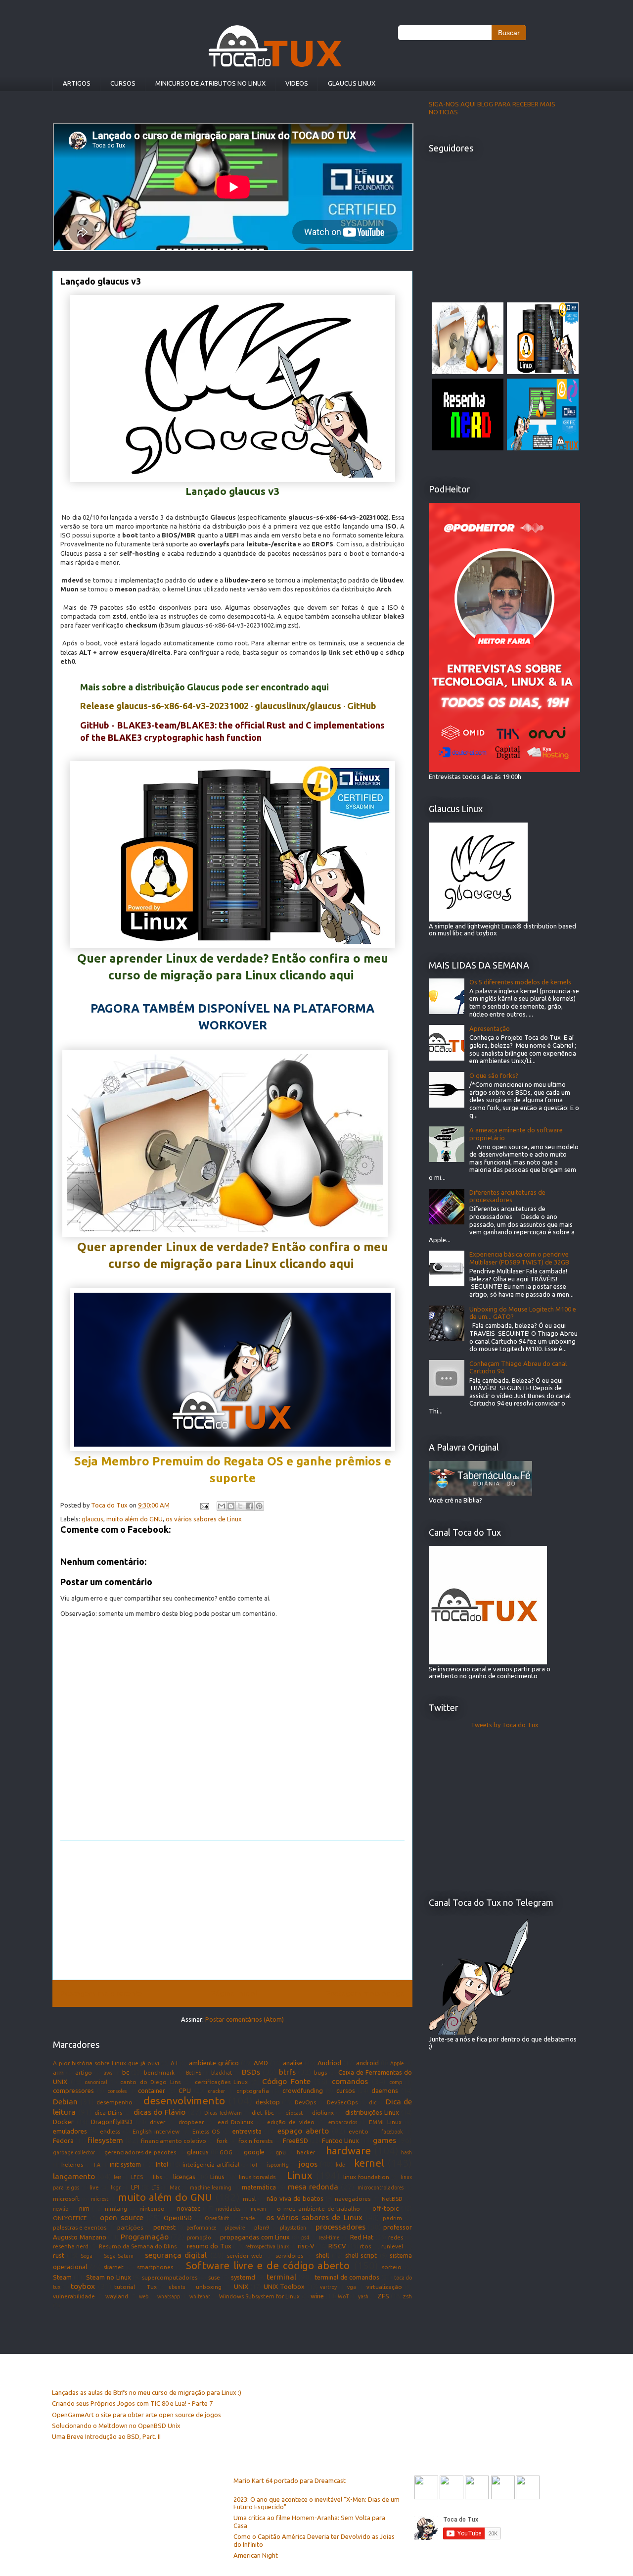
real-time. (330, 2237)
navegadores (353, 2199)
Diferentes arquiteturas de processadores (507, 1196)
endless (110, 2131)
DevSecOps (342, 2102)
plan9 (262, 2227)
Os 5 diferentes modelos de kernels (520, 982)
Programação (145, 2236)
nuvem (258, 2209)
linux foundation (366, 2177)
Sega (87, 2256)
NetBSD (392, 2199)
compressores (73, 2090)
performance (201, 2228)
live (94, 2187)
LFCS (137, 2177)
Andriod (329, 2063)
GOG (226, 2152)
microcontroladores (381, 2187)
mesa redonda (313, 2187)
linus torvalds (257, 2177)
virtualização (384, 2287)
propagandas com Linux (255, 2237)
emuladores (70, 2131)
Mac (175, 2187)
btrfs (287, 2072)
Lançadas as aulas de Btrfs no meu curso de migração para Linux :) (147, 2392)
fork (222, 2141)
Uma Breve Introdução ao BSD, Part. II (106, 2436)
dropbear (191, 2122)
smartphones (155, 2267)
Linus (217, 2177)
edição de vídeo (291, 2122)
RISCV (337, 2246)
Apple (397, 2063)
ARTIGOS (77, 83)
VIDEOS (297, 83)
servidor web (245, 2256)
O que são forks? (494, 1075)
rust (59, 2255)
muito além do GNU (135, 1519)
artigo (84, 2072)
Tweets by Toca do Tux (505, 1725)
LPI (135, 2187)
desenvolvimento (184, 2101)
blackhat (222, 2073)
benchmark (159, 2072)
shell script (361, 2255)
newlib (61, 2209)
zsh (407, 2296)
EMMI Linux (385, 2122)
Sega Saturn (119, 2256)
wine (317, 2296)
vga (352, 2287)
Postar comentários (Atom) (245, 2019)
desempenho (114, 2102)
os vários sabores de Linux (204, 1519)
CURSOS (123, 83)
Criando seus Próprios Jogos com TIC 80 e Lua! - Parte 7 (132, 2403)
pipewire (235, 2228)
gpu (281, 2152)
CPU (185, 2090)
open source (122, 2217)
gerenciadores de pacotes (140, 2152)
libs (157, 2177)
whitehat (200, 2296)
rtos (365, 2246)
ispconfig (278, 2165)
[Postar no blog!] (231, 1506)
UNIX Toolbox (284, 2286)
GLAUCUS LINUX (352, 83)
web (144, 2296)
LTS (155, 2187)
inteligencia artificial (211, 2164)
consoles (117, 2091)
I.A (97, 2165)
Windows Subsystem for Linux (260, 2296)
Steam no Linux (108, 2277)
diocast (294, 2113)
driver (158, 2122)
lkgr (116, 2187)
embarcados (343, 2122)
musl (249, 2199)
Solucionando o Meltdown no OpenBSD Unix (116, 2426)
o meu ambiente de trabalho (318, 2209)
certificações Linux (222, 2082)
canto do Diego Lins (150, 2082)
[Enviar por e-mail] (222, 1506)
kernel (369, 2163)
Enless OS (206, 2131)
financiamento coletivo (174, 2141)
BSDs (251, 2072)
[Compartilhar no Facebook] (250, 1506)
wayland (117, 2296)
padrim (392, 2218)
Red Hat (362, 2237)
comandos (350, 2081)
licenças (184, 2177)
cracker (216, 2091)
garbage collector (74, 2152)
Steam (62, 2277)
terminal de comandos (347, 2277)
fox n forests (255, 2141)
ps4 (305, 2237)
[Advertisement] (232, 1910)
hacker (306, 2152)
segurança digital (176, 2255)
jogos (308, 2164)
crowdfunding (303, 2090)
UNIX (241, 2286)
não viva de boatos (295, 2198)
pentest (164, 2227)
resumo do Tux (209, 2246)
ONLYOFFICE (70, 2218)
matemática (259, 2187)
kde (340, 2165)
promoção (199, 2237)
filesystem (105, 2140)
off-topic (385, 2208)
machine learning (210, 2187)
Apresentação (490, 1028)
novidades (228, 2209)
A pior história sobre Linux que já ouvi (106, 2063)
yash (363, 2296)
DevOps (305, 2102)
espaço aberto (303, 2131)
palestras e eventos (80, 2227)
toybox (83, 2286)
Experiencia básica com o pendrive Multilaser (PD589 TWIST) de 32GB (519, 1258)
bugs (320, 2072)
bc (126, 2072)
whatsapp (169, 2296)
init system (125, 2164)
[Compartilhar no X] (240, 1506)
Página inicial (234, 1993)
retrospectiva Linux (267, 2246)
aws (108, 2073)
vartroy (328, 2287)
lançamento (74, 2176)
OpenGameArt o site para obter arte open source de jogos (136, 2415)
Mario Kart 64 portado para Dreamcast (290, 2480)
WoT (343, 2296)
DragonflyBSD (112, 2122)
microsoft (66, 2199)
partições (130, 2227)
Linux (300, 2175)
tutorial (125, 2287)
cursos (346, 2090)
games (384, 2140)
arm (58, 2072)
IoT (254, 2165)
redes (396, 2237)
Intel (162, 2164)
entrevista (247, 2131)
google (254, 2152)
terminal (281, 2277)
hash (407, 2152)
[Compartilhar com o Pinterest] (259, 1506)
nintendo (152, 2209)
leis (117, 2177)
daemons (385, 2090)
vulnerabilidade (74, 2296)
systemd (243, 2277)
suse (214, 2277)
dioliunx (323, 2113)
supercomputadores (170, 2277)
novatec (189, 2208)
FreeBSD (295, 2140)
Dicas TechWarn (223, 2113)
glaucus (92, 1519)
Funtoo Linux (340, 2140)
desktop (268, 2102)
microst (100, 2199)
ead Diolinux (235, 2122)
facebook (392, 2132)
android (367, 2063)
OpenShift (217, 2218)
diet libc (263, 2113)
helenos (72, 2164)
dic (373, 2102)
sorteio (392, 2267)
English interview (156, 2131)
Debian (65, 2101)
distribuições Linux (372, 2112)
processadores (340, 2227)
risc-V (306, 2246)
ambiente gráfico (214, 2063)
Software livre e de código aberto (268, 2265)
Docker (63, 2122)
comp (396, 2082)
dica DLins (108, 2113)
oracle (248, 2218)
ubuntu (177, 2287)
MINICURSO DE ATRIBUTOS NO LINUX (210, 83)
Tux (152, 2287)
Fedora (63, 2140)
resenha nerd (71, 2246)
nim (84, 2208)
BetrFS (194, 2073)
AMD (261, 2063)
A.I (174, 2063)
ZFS (383, 2296)
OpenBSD (178, 2218)
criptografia (253, 2091)
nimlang (116, 2209)
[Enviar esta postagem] (204, 1505)
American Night (256, 2555)
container (152, 2090)
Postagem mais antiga (365, 1993)
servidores (289, 2256)
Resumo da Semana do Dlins (138, 2246)
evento (359, 2131)
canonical (96, 2082)
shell (322, 2255)
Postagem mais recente (101, 1993)
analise (293, 2063)
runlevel (392, 2246)
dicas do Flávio (160, 2112)
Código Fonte (286, 2081)
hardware (348, 2151)
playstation (293, 2228)
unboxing (209, 2287)
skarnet (113, 2267)
